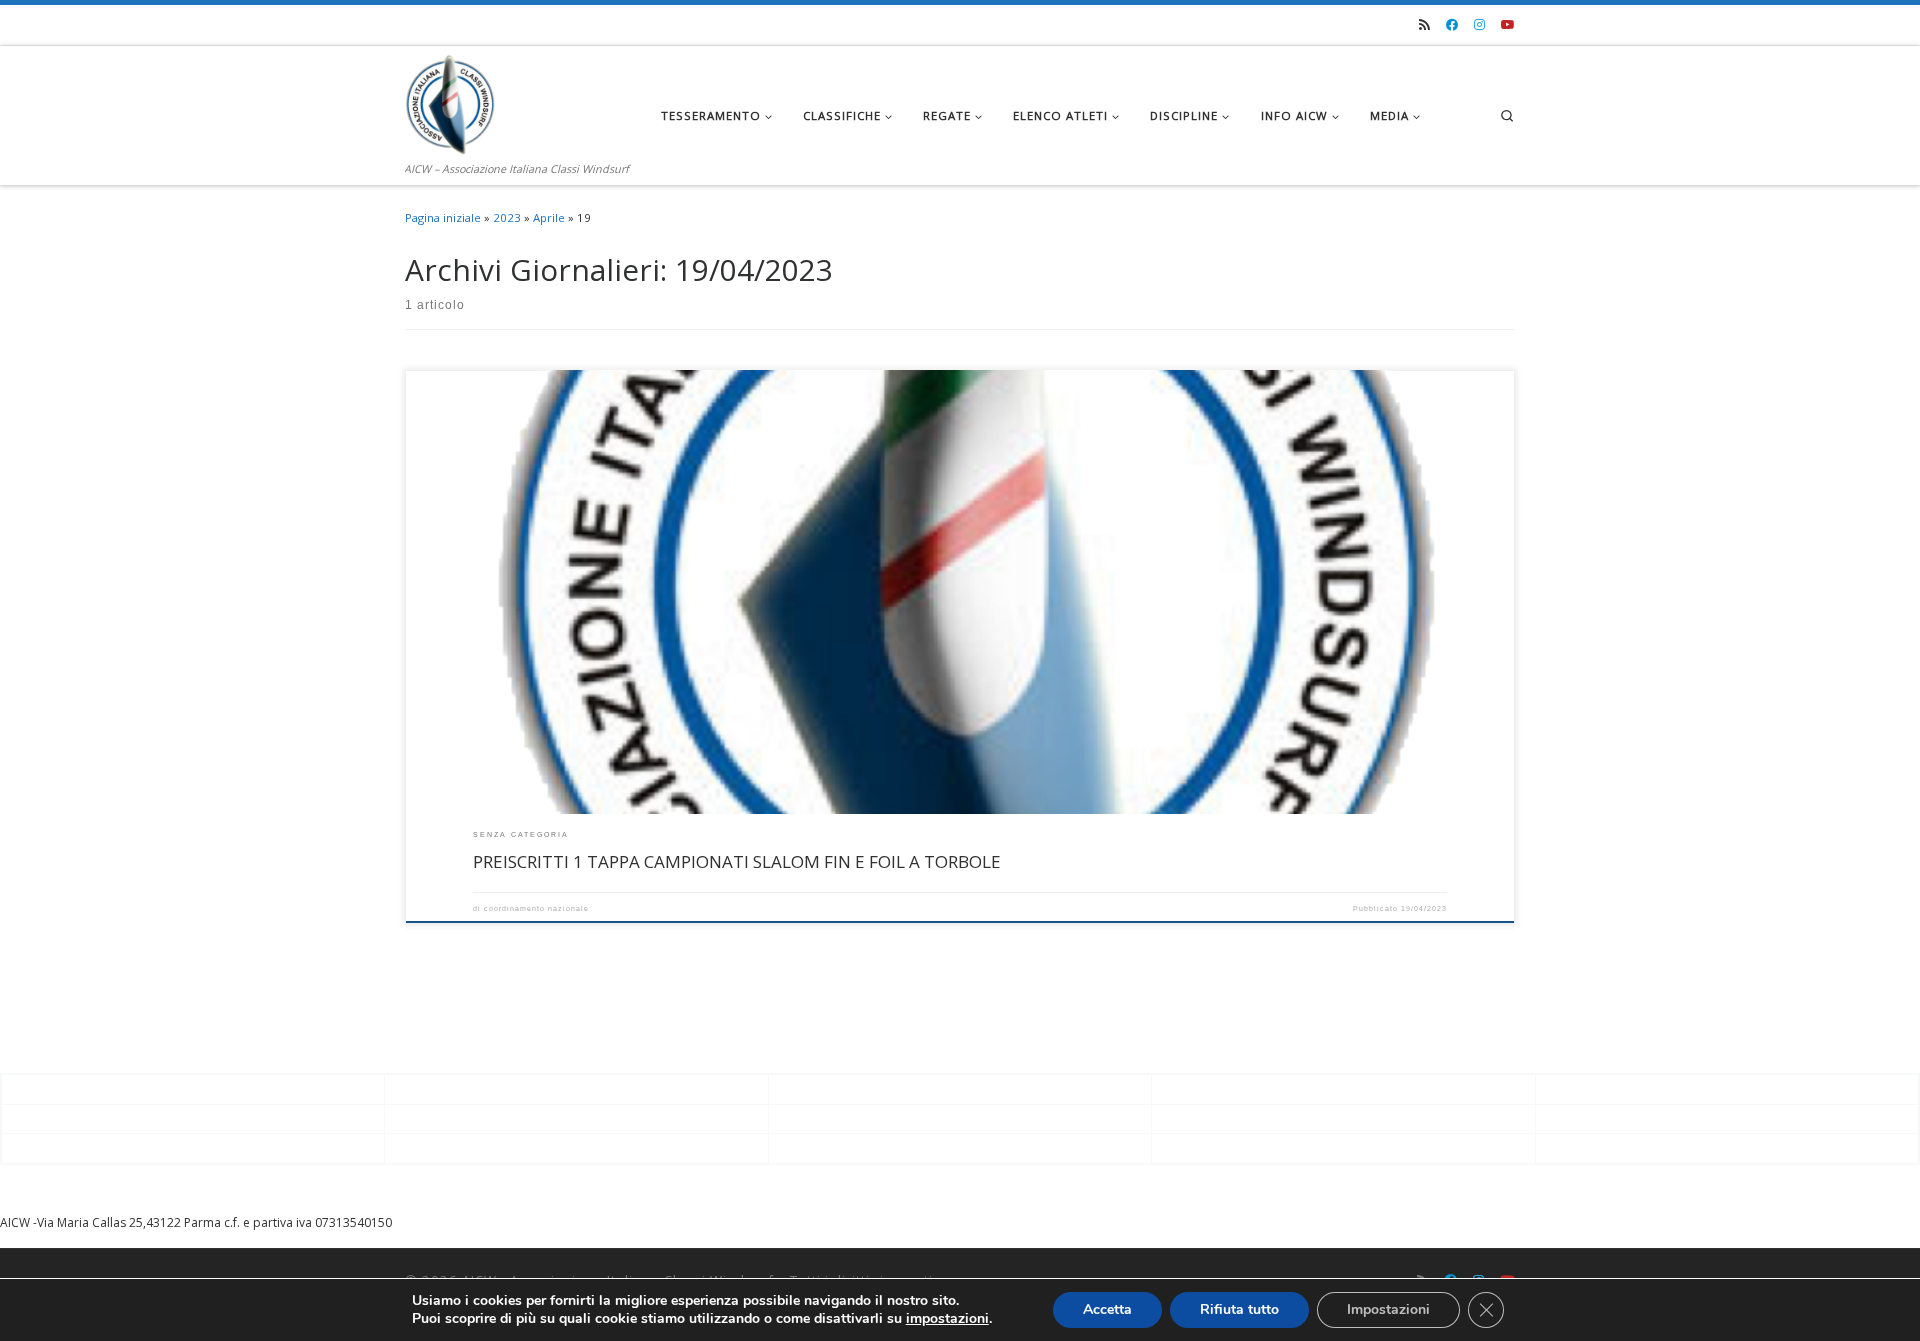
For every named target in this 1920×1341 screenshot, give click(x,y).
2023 (507, 217)
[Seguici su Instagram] (1479, 25)
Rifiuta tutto (1239, 1309)
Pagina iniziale (443, 217)
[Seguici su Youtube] (1508, 25)
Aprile (549, 217)
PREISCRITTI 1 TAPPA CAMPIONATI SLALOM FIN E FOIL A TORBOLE (737, 861)
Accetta (1107, 1309)
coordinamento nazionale (536, 908)
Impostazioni (1388, 1309)
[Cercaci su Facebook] (1452, 25)
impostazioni (947, 1319)
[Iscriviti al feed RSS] (1424, 25)
